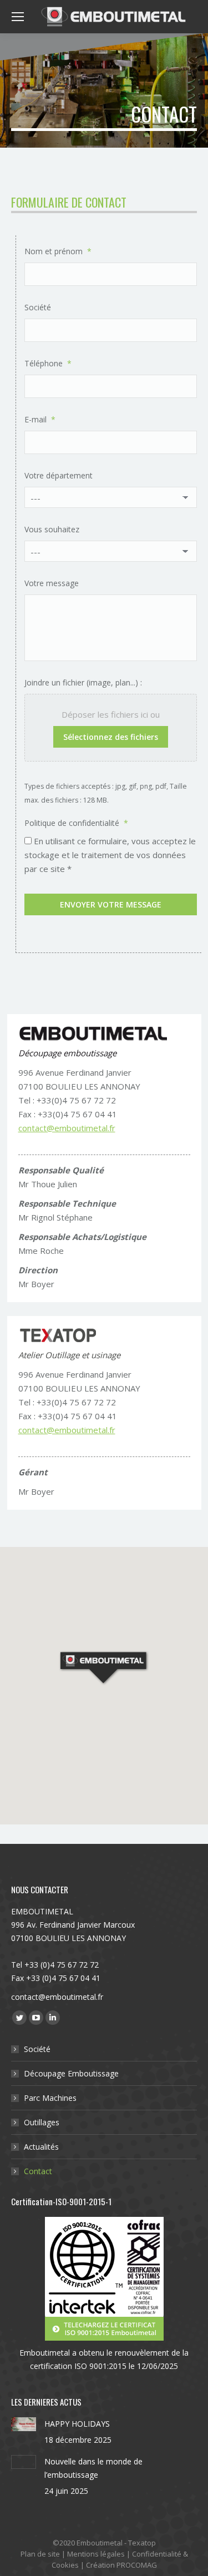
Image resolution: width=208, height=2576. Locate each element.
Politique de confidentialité (76, 823)
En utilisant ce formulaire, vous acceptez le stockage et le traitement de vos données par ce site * (110, 855)
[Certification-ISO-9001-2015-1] (104, 2279)
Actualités (41, 2147)
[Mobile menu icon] (18, 17)
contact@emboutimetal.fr (67, 1128)
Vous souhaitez (52, 529)
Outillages (42, 2122)
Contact (38, 2171)
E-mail (40, 419)
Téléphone (48, 363)
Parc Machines (50, 2098)
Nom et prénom (58, 251)
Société (38, 307)
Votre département (59, 475)
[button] (104, 1668)
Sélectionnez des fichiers (111, 737)
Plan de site (40, 2554)
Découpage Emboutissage (71, 2073)
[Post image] (24, 2424)
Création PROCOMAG (121, 2565)
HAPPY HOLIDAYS (77, 2424)
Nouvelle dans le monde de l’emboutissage (93, 2468)
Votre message (52, 583)
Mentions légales (96, 2554)
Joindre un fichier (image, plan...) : (83, 682)
